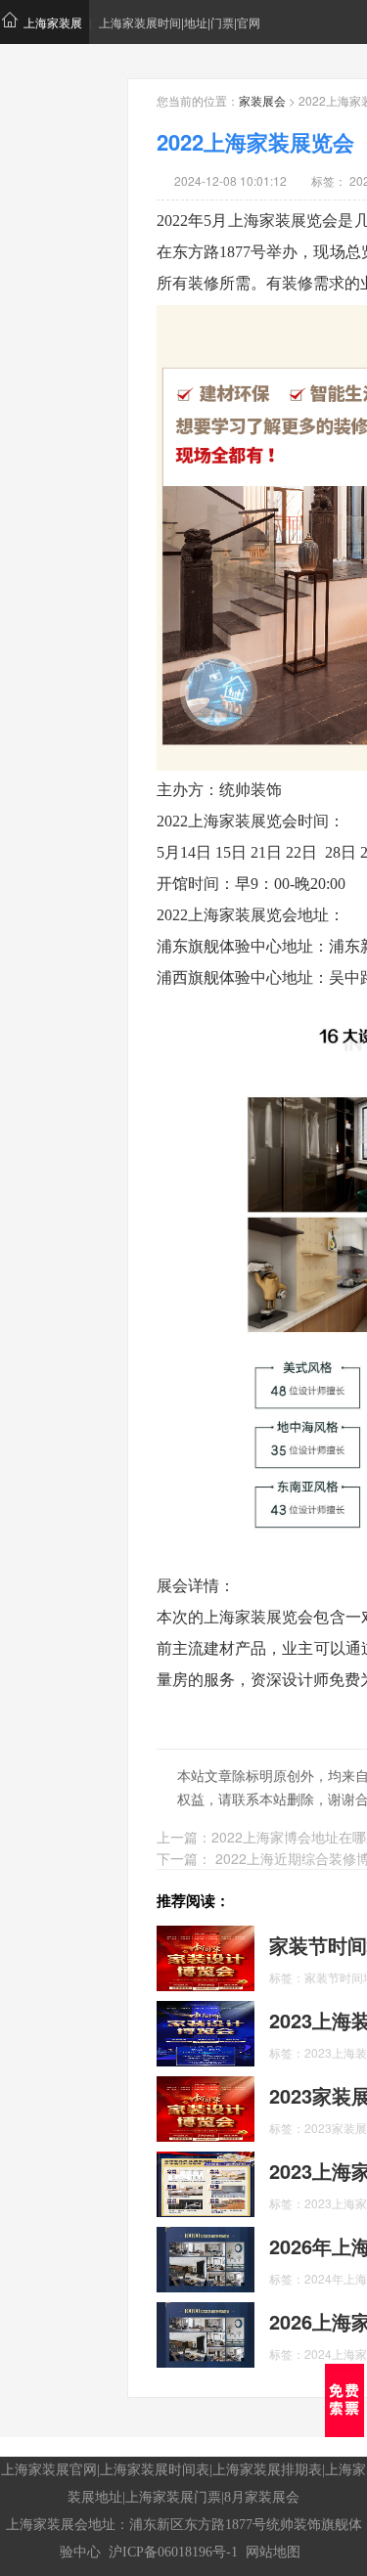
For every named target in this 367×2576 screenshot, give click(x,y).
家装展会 (262, 100)
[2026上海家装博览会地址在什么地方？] (206, 2332)
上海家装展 (53, 22)
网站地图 (273, 2552)
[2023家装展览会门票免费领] (206, 2107)
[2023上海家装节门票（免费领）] (206, 2182)
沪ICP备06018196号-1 (173, 2552)
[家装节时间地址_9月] (206, 1956)
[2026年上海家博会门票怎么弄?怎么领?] (206, 2257)
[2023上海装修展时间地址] (206, 2031)
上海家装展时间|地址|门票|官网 (180, 22)
